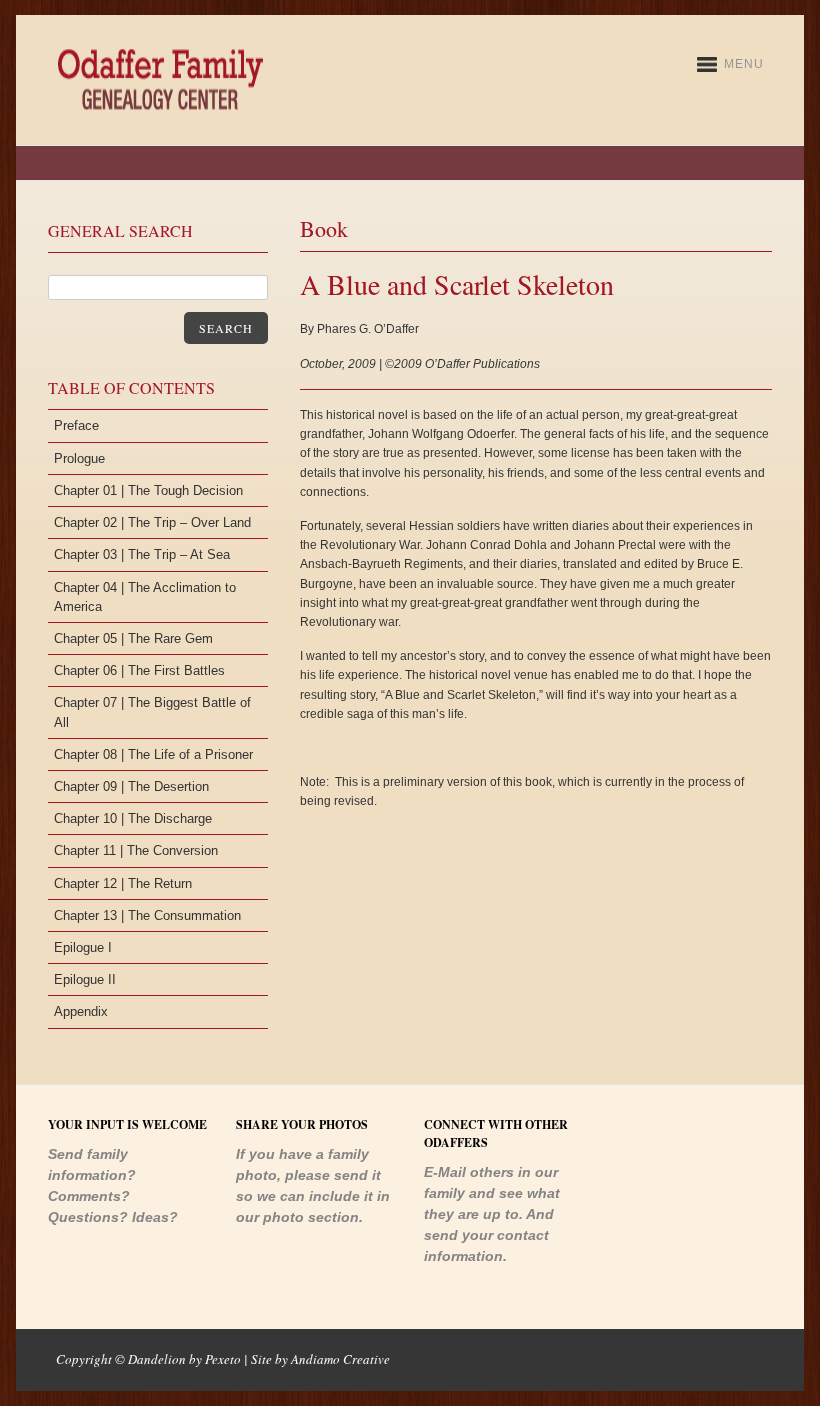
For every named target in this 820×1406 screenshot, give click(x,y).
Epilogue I (83, 947)
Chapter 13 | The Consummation (147, 915)
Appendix (81, 1011)
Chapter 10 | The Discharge (133, 818)
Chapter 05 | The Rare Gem (133, 638)
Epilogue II (85, 979)
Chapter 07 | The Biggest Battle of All (152, 712)
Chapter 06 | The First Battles (139, 670)
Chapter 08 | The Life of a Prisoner (153, 754)
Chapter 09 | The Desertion (131, 786)
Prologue (79, 458)
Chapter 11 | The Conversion (136, 850)
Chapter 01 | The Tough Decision (148, 490)
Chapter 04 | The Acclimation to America (145, 597)
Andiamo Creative (340, 1359)
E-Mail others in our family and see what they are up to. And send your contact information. (492, 1214)
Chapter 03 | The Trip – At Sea (142, 554)
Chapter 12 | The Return (123, 883)
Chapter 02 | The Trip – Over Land (152, 522)
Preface (76, 425)
